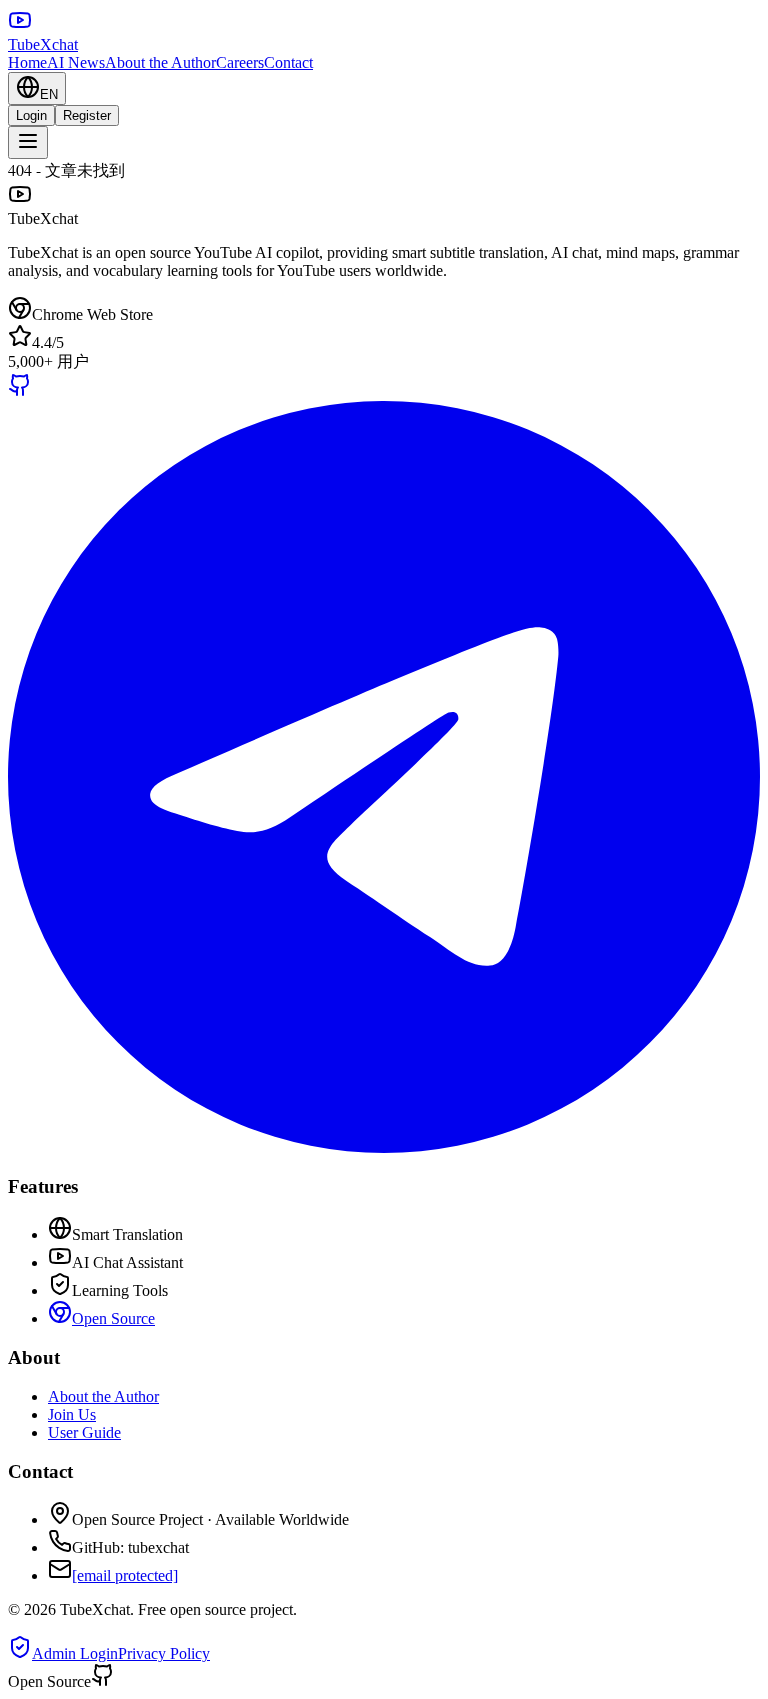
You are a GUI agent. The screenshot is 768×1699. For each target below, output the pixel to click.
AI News (76, 62)
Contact (288, 62)
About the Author (160, 62)
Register (87, 115)
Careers (240, 62)
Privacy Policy (164, 1653)
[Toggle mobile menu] (28, 142)
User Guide (84, 1432)
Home (27, 62)
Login (31, 115)
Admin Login (75, 1653)
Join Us (72, 1414)
